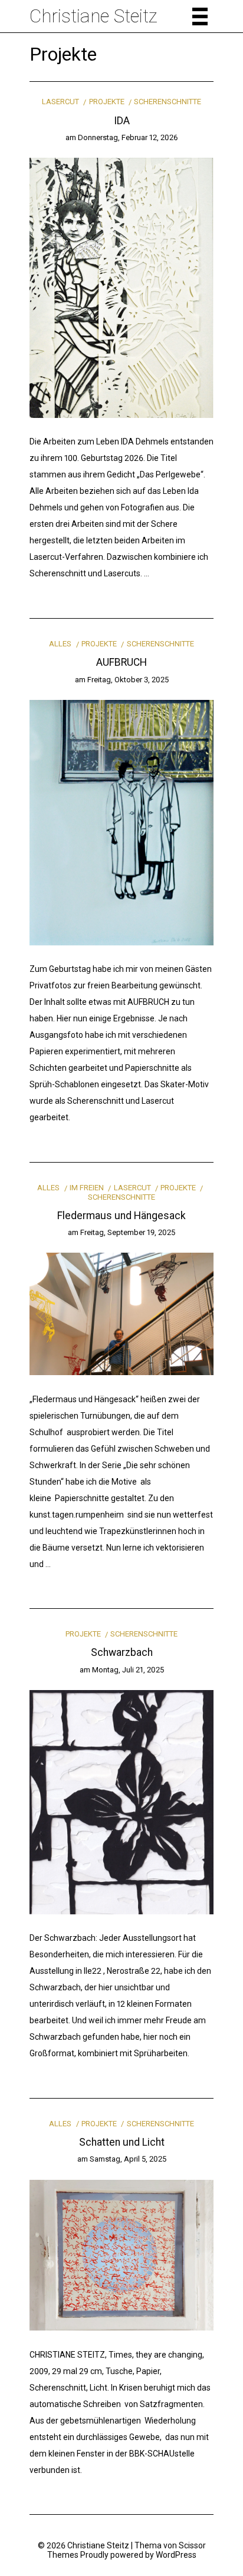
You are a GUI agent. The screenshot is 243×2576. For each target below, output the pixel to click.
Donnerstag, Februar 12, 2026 (128, 137)
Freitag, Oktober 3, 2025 (128, 680)
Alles (60, 644)
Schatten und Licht (122, 2142)
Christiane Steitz (93, 16)
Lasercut (60, 102)
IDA (122, 121)
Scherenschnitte (168, 102)
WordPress (176, 2555)
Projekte (106, 102)
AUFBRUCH (121, 662)
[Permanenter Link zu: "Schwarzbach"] (121, 1801)
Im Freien (87, 1188)
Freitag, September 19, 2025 (128, 1232)
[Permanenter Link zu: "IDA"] (121, 287)
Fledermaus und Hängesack (121, 1216)
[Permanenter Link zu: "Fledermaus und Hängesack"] (121, 1313)
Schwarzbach (122, 1652)
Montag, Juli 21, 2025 (128, 1670)
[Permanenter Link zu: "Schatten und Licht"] (121, 2255)
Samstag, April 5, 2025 (128, 2159)
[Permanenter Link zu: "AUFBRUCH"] (121, 822)
